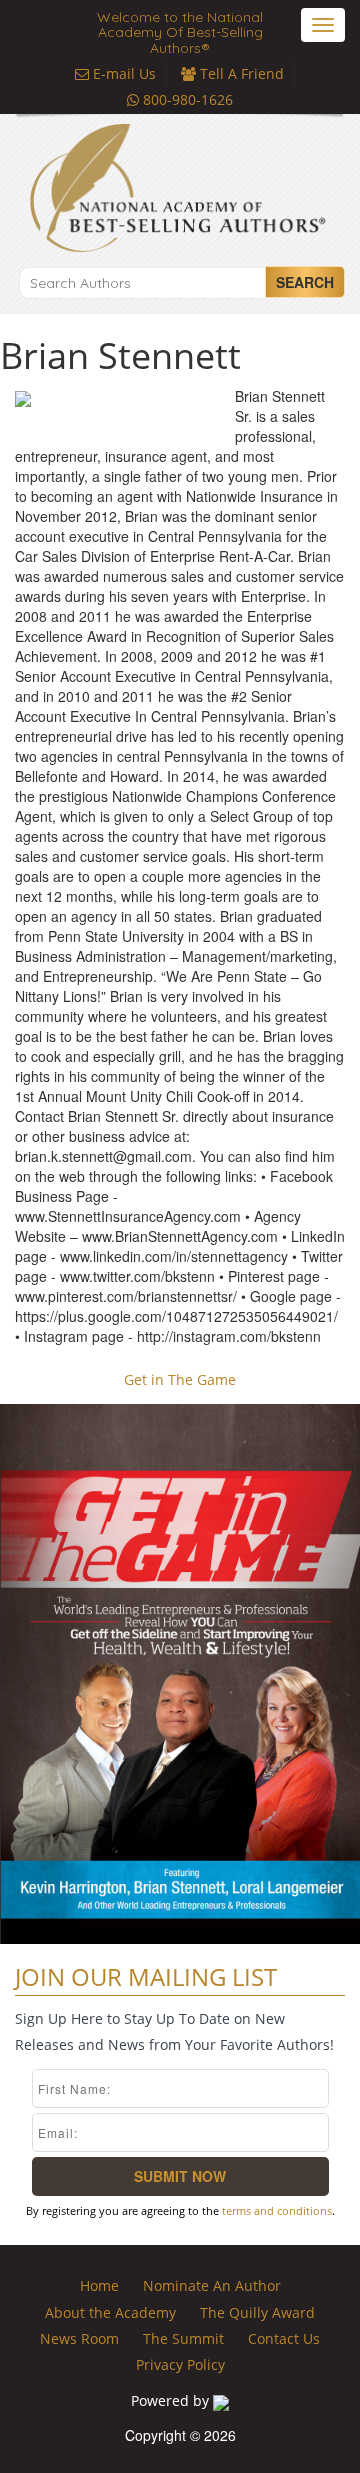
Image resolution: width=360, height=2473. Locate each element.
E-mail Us (122, 73)
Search (305, 282)
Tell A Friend (240, 73)
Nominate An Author (212, 2285)
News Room (79, 2338)
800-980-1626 (186, 99)
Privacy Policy (180, 2364)
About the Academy (110, 2312)
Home (99, 2285)
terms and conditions (277, 2210)
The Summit (183, 2338)
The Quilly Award (257, 2312)
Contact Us (284, 2338)
